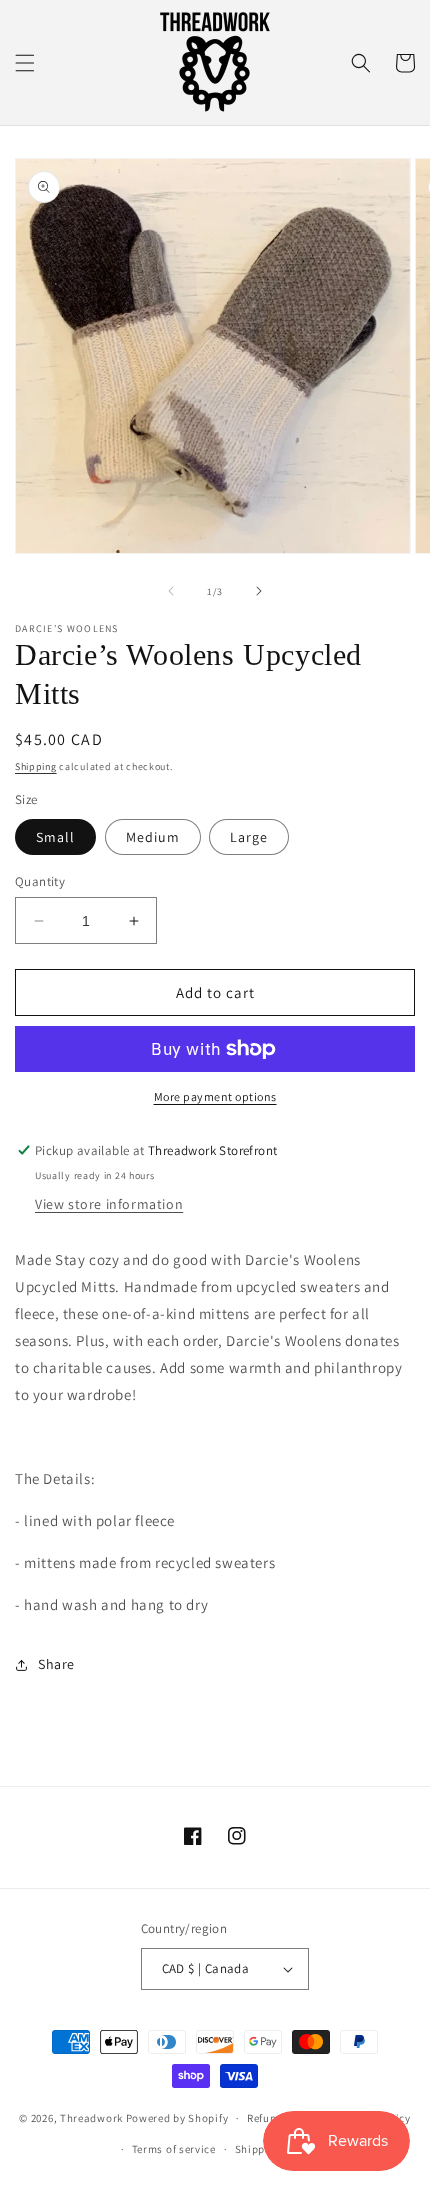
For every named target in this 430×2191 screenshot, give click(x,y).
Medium (153, 837)
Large (249, 837)
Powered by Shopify (177, 2118)
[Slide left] (171, 591)
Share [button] (56, 1664)
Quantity (40, 881)
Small (55, 837)
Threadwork (91, 2118)
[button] (25, 63)
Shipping (36, 766)
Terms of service (174, 2149)
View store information (109, 1204)
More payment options (215, 1096)
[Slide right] (259, 591)
